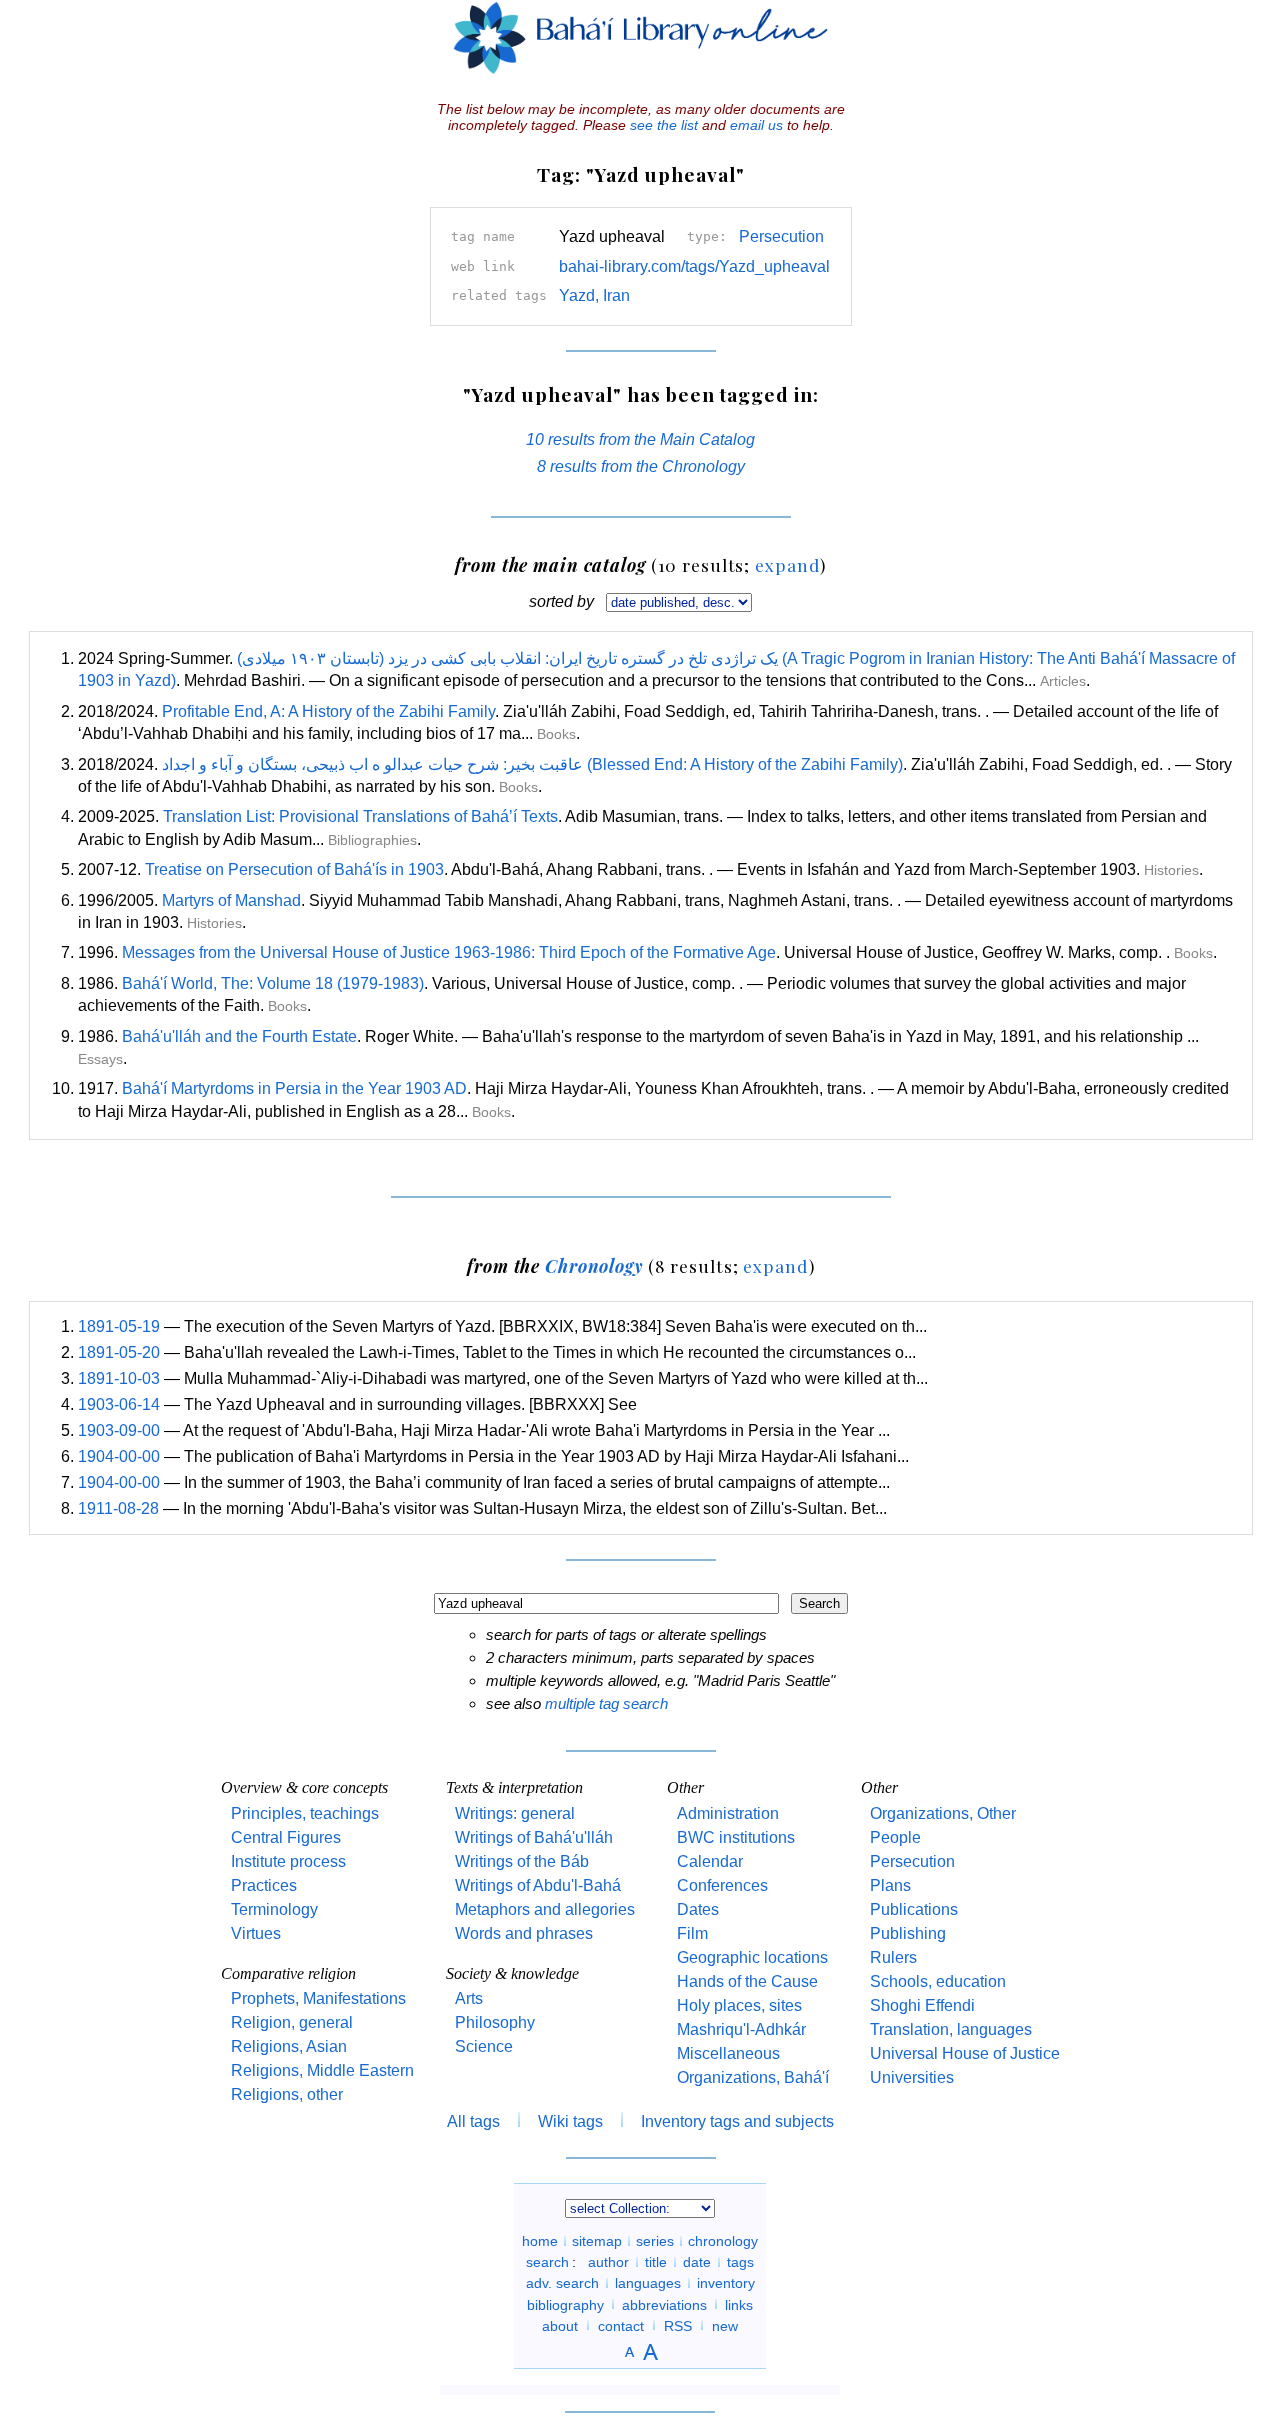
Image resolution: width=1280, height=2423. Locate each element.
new (725, 2325)
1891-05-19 (119, 1326)
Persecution (781, 236)
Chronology (594, 1265)
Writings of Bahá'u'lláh (534, 1837)
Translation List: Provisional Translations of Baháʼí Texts (360, 816)
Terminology (274, 1909)
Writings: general (515, 1813)
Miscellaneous (728, 2053)
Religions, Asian (289, 2046)
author (608, 2262)
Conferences (722, 1885)
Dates (698, 1909)
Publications (914, 1909)
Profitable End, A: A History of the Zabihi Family (328, 711)
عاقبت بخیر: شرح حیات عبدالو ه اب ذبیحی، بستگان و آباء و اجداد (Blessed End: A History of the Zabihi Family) (532, 764)
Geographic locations (752, 1957)
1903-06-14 (119, 1404)
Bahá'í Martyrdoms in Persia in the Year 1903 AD (294, 1088)
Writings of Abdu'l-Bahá (538, 1885)
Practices (264, 1885)
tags (740, 2262)
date (697, 2262)
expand (787, 564)
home (540, 2241)
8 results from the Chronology (641, 466)
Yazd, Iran (594, 295)
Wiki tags (570, 2121)
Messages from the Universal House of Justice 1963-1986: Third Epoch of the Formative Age (449, 952)
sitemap (597, 2241)
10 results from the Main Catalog (640, 439)
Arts (469, 1998)
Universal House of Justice (965, 2053)
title (656, 2262)
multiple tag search (606, 1703)
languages (648, 2283)
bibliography (565, 2304)
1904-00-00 (119, 1456)
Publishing (908, 1933)
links (739, 2304)
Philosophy (495, 2022)
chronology (723, 2241)
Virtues (256, 1933)
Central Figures (286, 1837)
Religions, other (287, 2094)
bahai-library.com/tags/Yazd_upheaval (694, 266)
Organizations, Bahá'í (753, 2077)
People (895, 1837)
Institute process (288, 1861)
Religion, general (292, 2022)
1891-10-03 (119, 1378)
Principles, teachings (305, 1813)
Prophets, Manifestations (318, 1998)
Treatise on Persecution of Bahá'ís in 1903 (294, 869)
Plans (890, 1885)
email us (756, 125)
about (560, 2325)
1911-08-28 (118, 1508)
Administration (728, 1813)
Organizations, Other (943, 1813)
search (547, 2262)
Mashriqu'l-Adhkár (741, 2029)
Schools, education (938, 1981)
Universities (912, 2077)
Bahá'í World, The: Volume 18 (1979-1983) (273, 983)
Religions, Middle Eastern (322, 2070)
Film (692, 1933)
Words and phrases (524, 1933)
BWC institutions (736, 1837)
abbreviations (664, 2304)
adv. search (562, 2283)
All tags (473, 2121)
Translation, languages (951, 2029)
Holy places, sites (739, 2005)
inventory (726, 2283)
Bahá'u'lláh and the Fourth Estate (239, 1036)
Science (484, 2046)
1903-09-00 (119, 1430)
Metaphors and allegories (545, 1909)
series (655, 2241)
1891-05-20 (119, 1352)
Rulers (893, 1957)
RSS (678, 2325)
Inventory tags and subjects (737, 2121)
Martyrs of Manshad (231, 900)
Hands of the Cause (747, 1981)
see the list (664, 125)
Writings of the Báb (522, 1861)
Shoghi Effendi (922, 2005)
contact (621, 2325)
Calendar (710, 1861)
